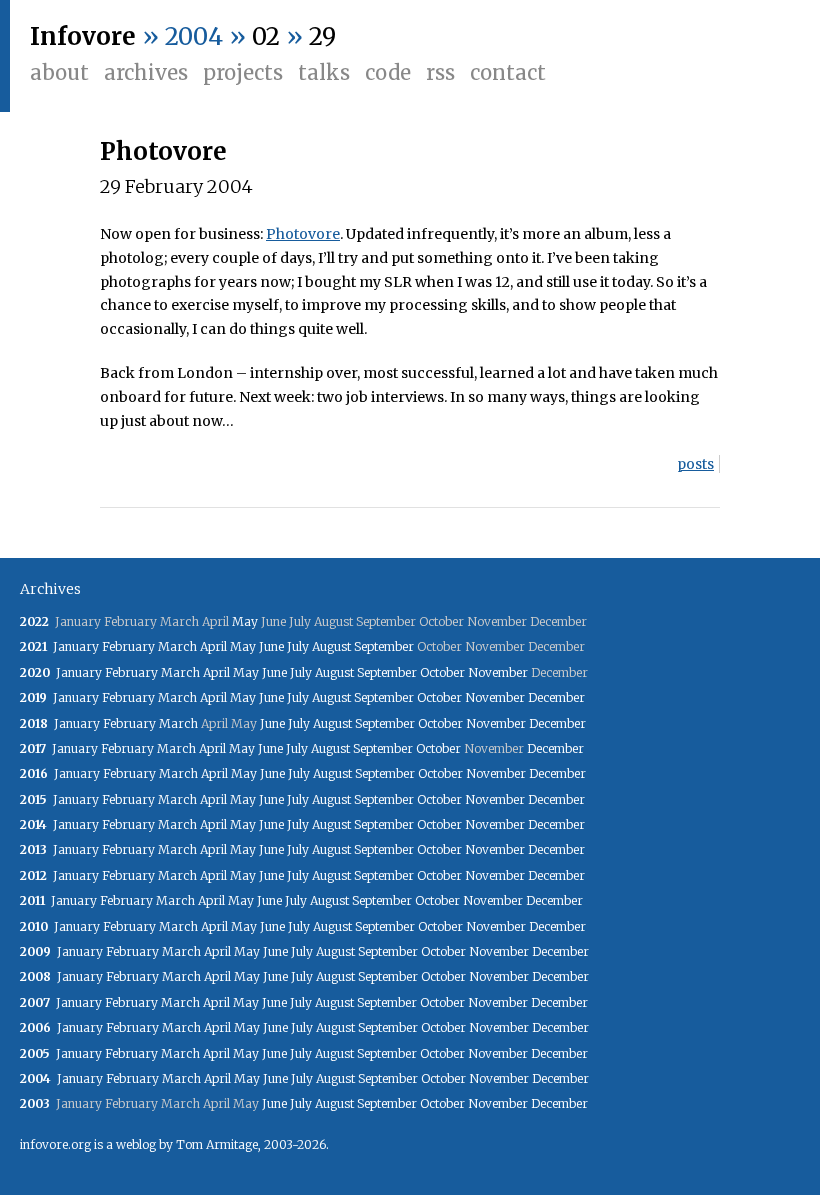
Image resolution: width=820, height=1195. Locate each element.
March (177, 646)
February (128, 646)
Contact (508, 72)
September (384, 646)
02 (266, 36)
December (556, 697)
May (245, 621)
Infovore (83, 36)
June (271, 646)
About (59, 72)
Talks (324, 72)
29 (322, 36)
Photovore (163, 151)
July (298, 646)
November (498, 672)
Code (388, 72)
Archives (146, 72)
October (442, 672)
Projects (243, 72)
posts (695, 464)
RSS (440, 72)
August (331, 646)
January (76, 646)
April (213, 646)
